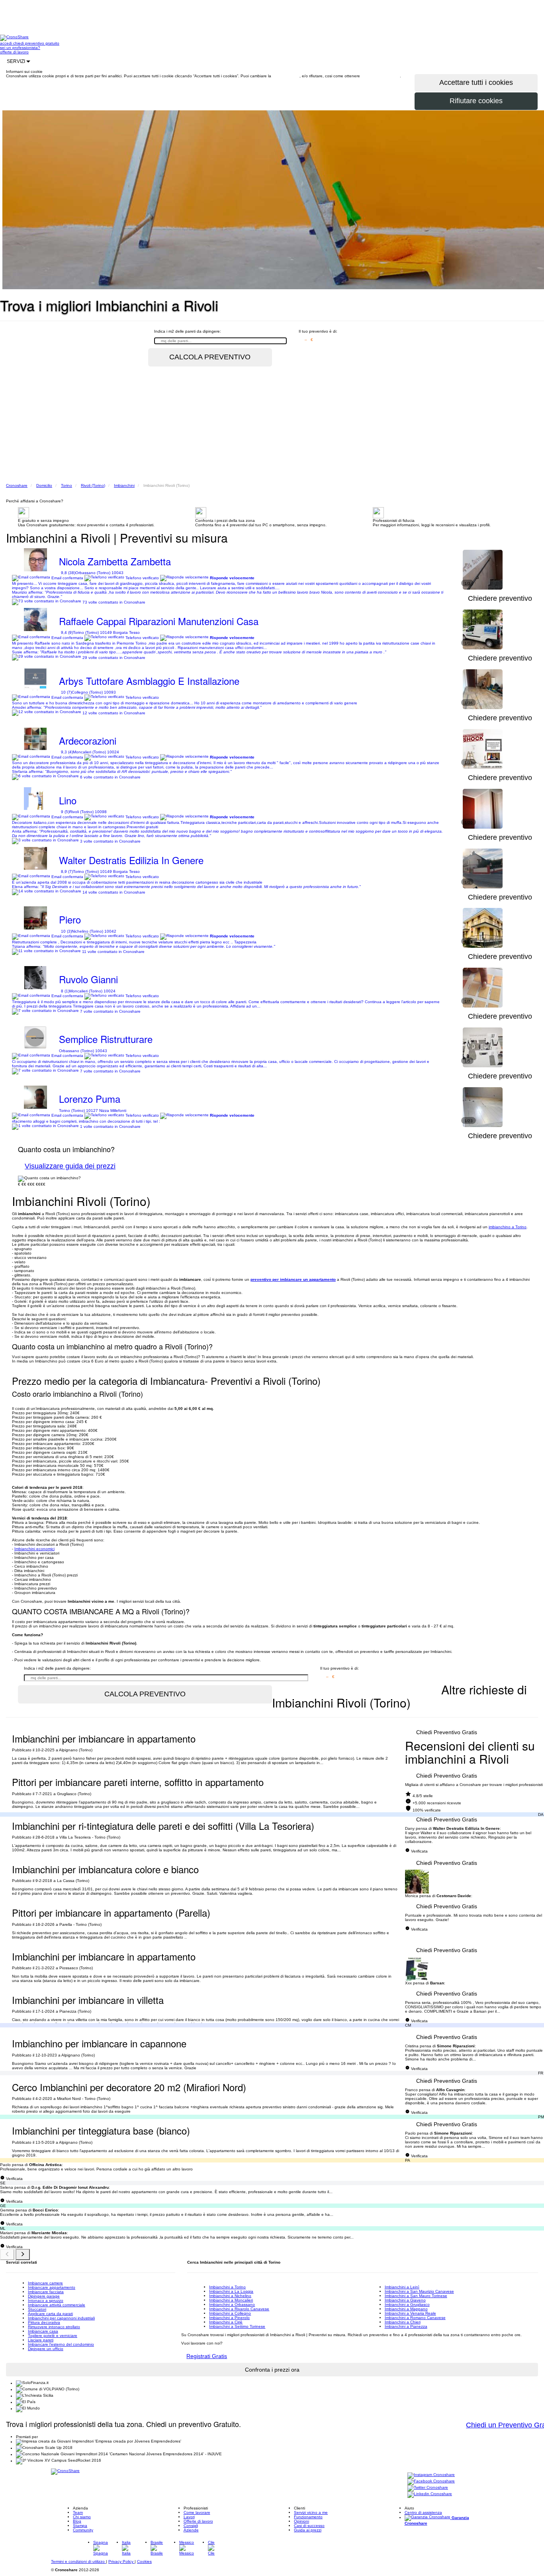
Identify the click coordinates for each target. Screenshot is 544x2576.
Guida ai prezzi (308, 2530)
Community (83, 2530)
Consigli (191, 2526)
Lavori (189, 2517)
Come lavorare (197, 2512)
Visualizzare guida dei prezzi (70, 1166)
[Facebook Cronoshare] (431, 2482)
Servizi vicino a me (311, 2512)
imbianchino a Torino (508, 1227)
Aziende (191, 2530)
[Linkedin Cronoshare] (430, 2495)
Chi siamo (82, 2517)
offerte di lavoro (14, 52)
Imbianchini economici (34, 1549)
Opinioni (301, 2521)
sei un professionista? (20, 48)
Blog (77, 2521)
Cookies (144, 2561)
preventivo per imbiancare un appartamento (293, 1279)
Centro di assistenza (423, 2512)
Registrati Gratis (207, 2356)
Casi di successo (309, 2526)
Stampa (80, 2526)
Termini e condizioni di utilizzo (78, 2561)
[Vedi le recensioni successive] (23, 2254)
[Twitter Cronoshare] (428, 2488)
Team (78, 2512)
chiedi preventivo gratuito (36, 43)
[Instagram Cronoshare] (431, 2475)
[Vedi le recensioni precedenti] (7, 2254)
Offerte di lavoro (198, 2521)
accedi (7, 43)
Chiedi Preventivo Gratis (447, 1732)
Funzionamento (308, 2517)
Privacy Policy (121, 2561)
